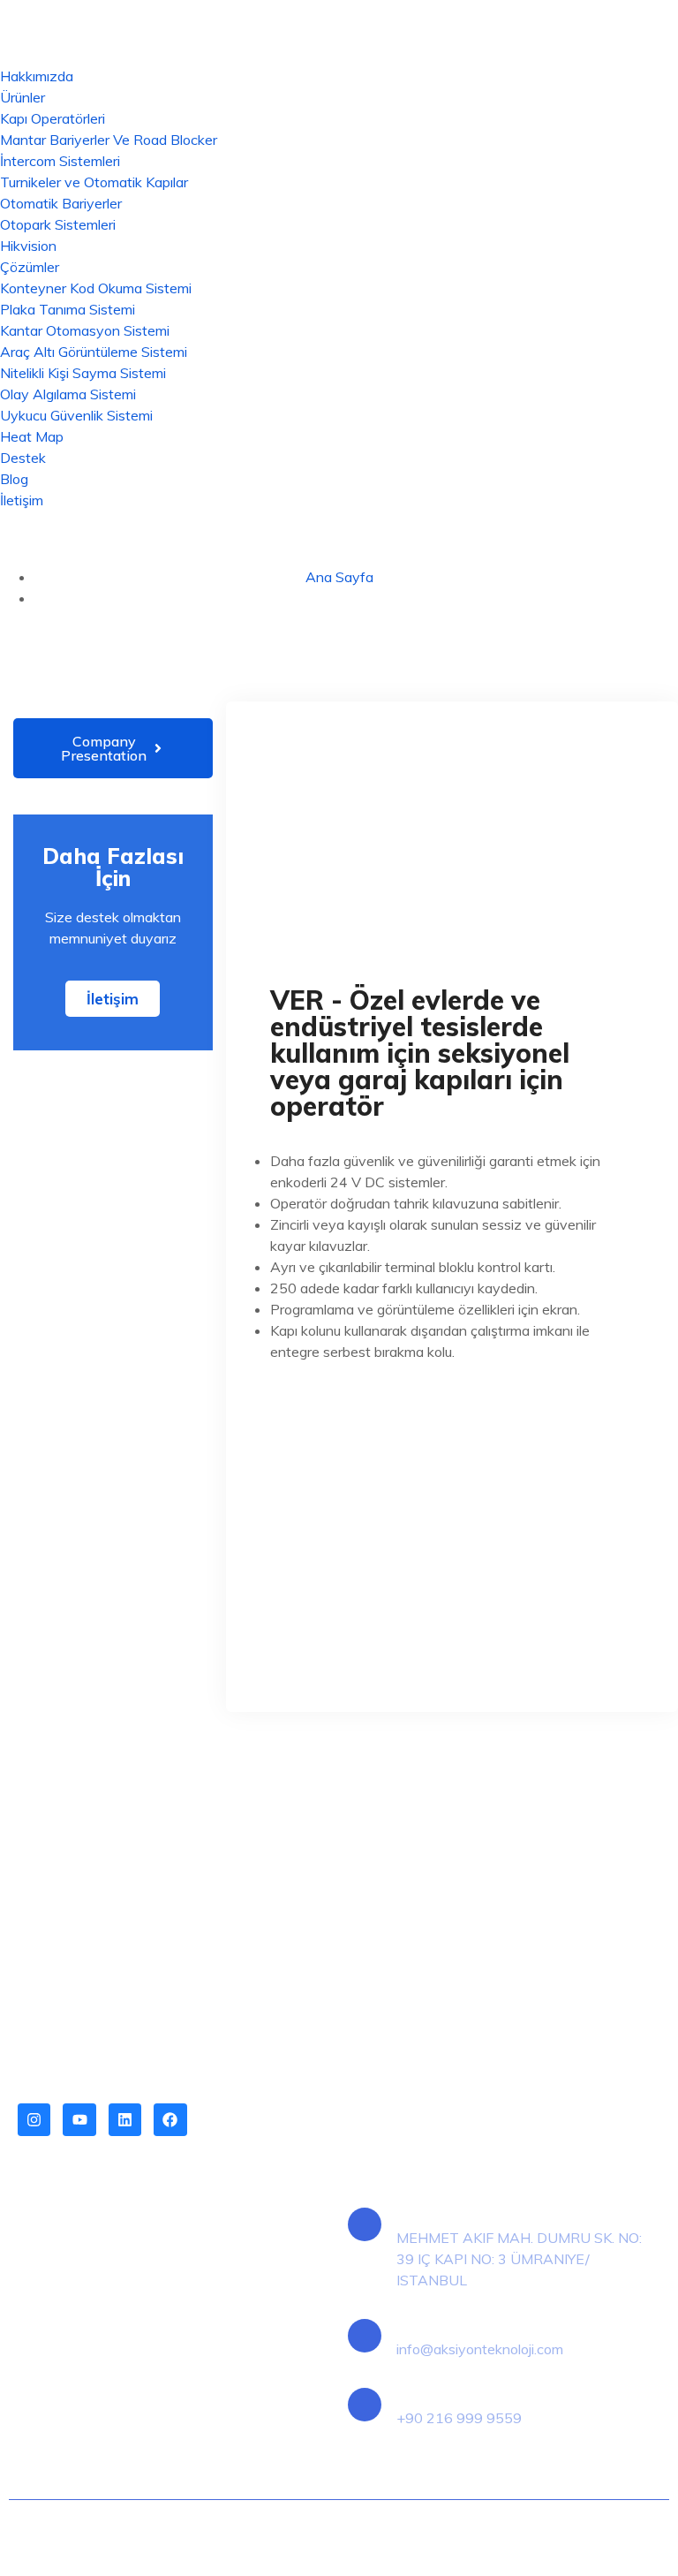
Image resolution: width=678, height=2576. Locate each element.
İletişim (22, 500)
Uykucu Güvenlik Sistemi (76, 415)
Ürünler (23, 97)
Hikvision (28, 246)
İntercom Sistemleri (60, 161)
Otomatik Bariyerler (61, 203)
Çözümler (30, 267)
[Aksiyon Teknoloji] (339, 31)
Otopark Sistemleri (58, 224)
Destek (23, 458)
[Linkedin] (125, 2120)
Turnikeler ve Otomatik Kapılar (94, 182)
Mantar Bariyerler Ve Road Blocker (109, 140)
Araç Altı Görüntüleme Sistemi (94, 352)
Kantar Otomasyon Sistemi (85, 330)
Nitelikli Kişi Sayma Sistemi (83, 373)
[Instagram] (34, 2120)
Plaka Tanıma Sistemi (68, 309)
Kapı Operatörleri (53, 118)
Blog (14, 479)
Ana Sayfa (339, 577)
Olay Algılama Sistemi (68, 394)
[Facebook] (170, 2120)
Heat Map (32, 436)
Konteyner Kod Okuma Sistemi (96, 288)
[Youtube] (79, 2120)
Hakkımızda (37, 76)
